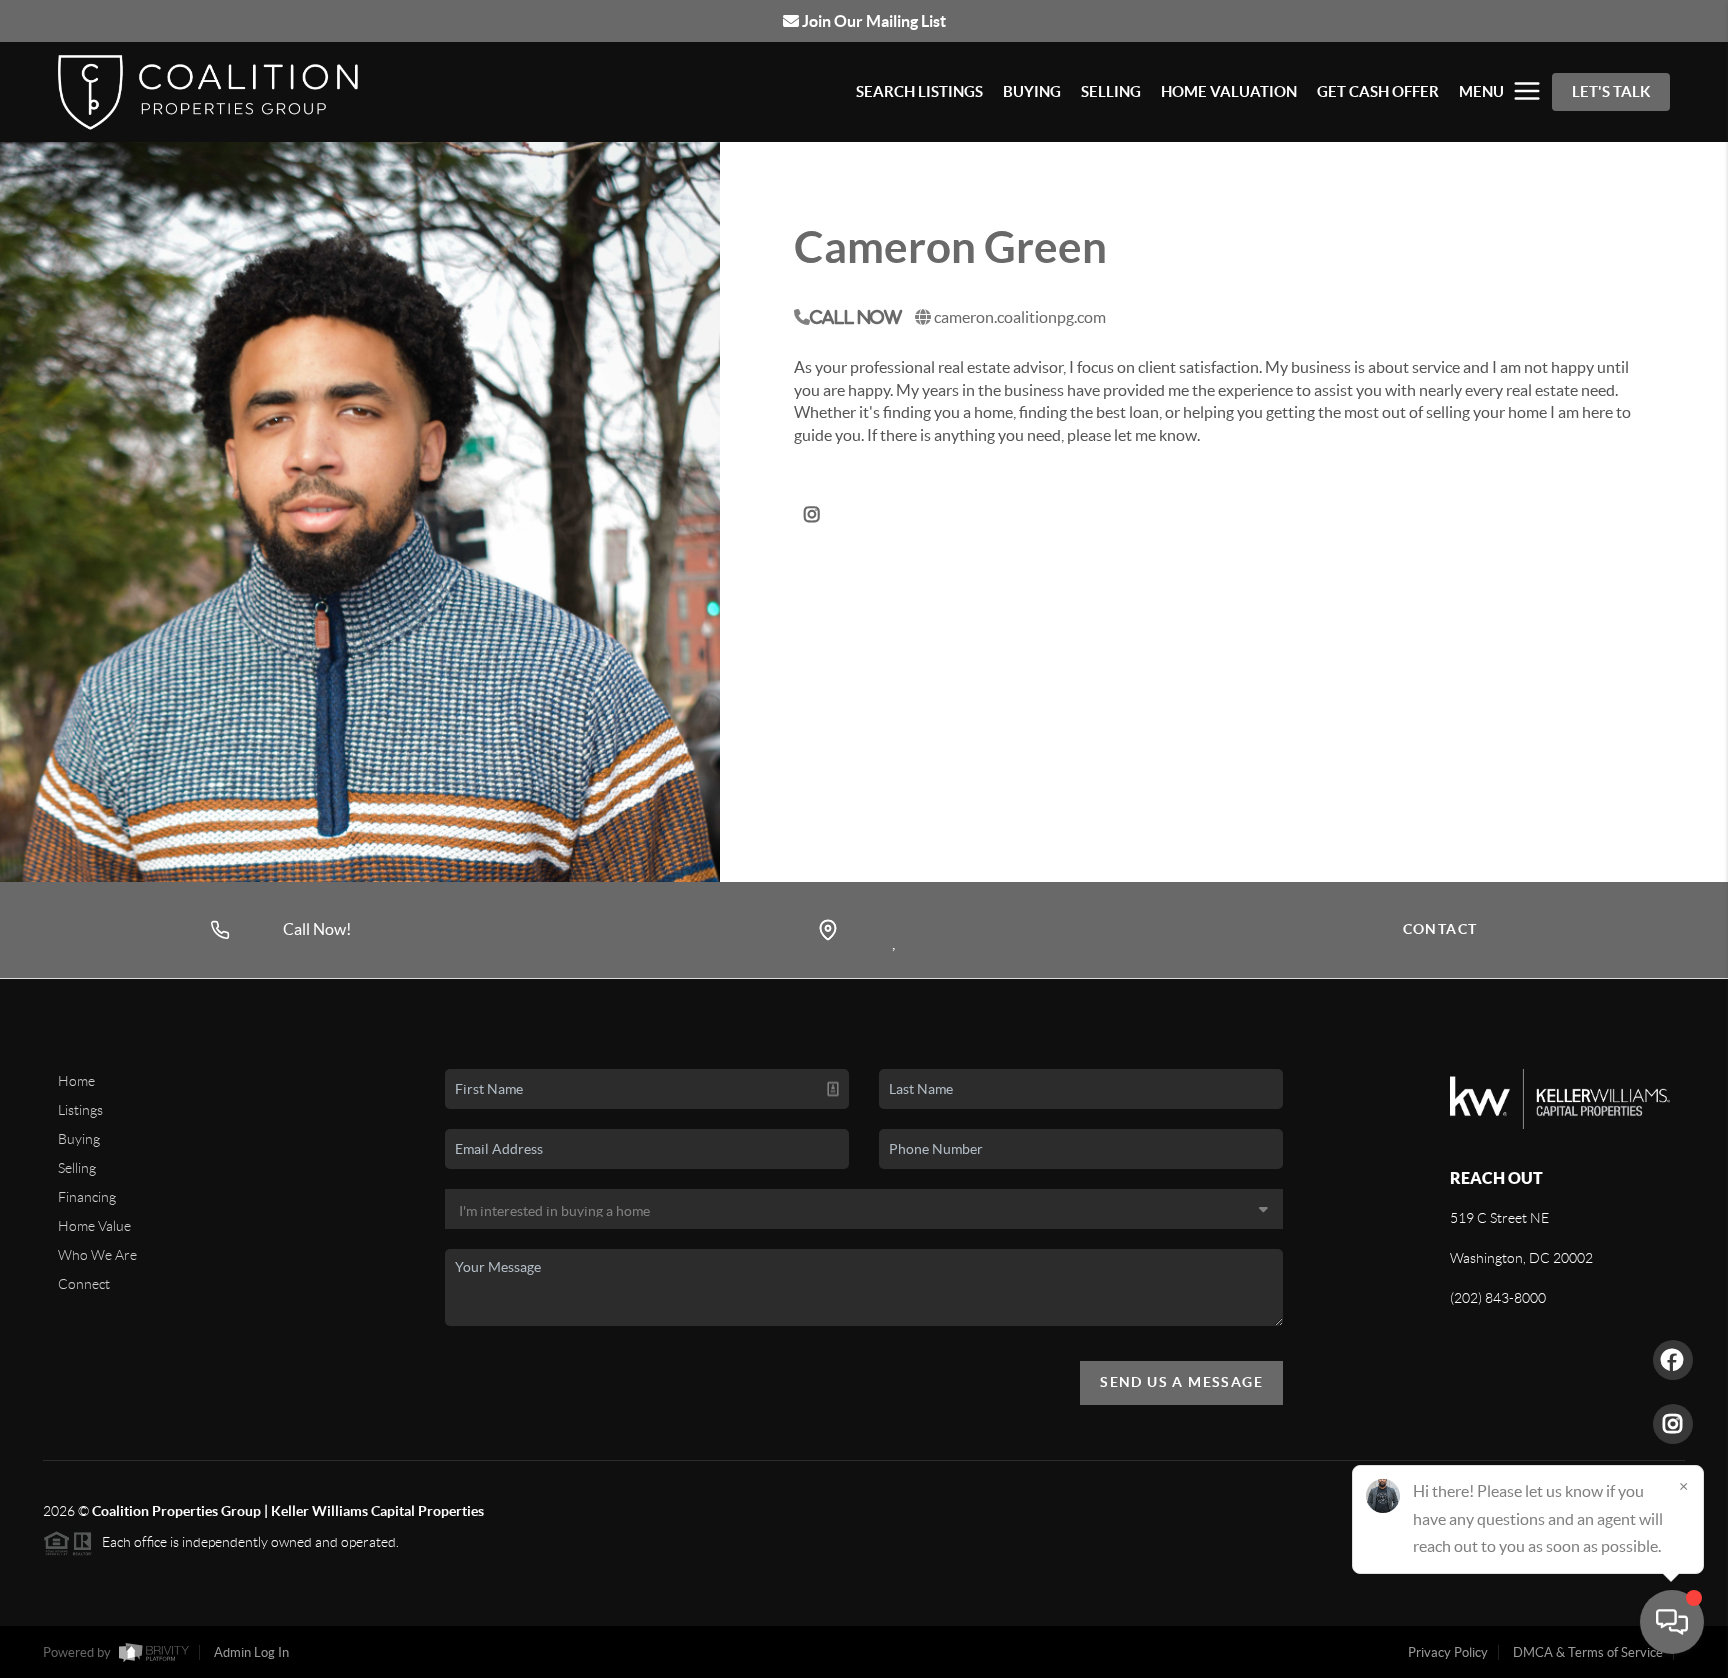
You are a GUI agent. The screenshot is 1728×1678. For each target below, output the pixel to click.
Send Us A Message (1181, 1382)
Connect (84, 1284)
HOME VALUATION (1229, 91)
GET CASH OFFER (1378, 91)
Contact (1440, 929)
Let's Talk (1611, 91)
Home (76, 1081)
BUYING (1032, 91)
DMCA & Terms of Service (1588, 1652)
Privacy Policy (1448, 1652)
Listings (80, 1110)
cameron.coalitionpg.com (1020, 317)
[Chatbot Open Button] (1672, 1622)
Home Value (94, 1226)
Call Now (856, 317)
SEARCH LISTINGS (919, 91)
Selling (77, 1168)
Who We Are (97, 1255)
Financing (87, 1197)
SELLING (1111, 91)
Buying (79, 1139)
